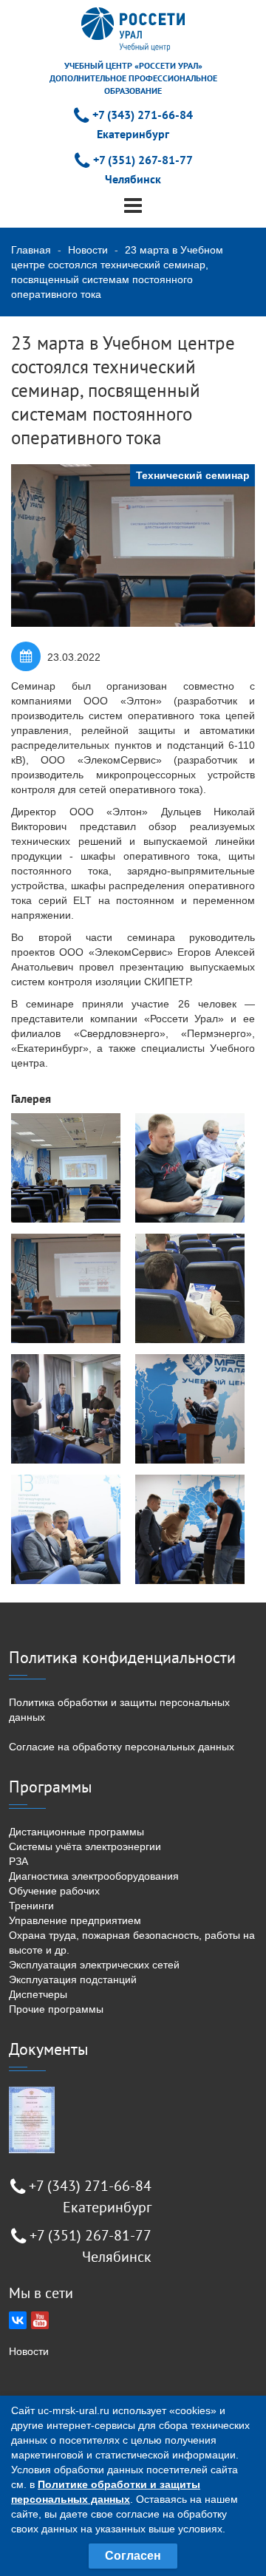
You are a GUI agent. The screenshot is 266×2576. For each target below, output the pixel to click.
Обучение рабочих (54, 1891)
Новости (88, 250)
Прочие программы (56, 2009)
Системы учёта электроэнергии (85, 1846)
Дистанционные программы (76, 1832)
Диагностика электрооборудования (94, 1876)
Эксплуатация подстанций (73, 1979)
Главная (31, 250)
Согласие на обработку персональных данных (122, 1747)
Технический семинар (193, 475)
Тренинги (31, 1906)
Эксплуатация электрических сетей (94, 1965)
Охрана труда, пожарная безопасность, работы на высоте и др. (132, 1943)
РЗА (18, 1861)
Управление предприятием (75, 1920)
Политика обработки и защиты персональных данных (119, 1710)
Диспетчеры (38, 1994)
